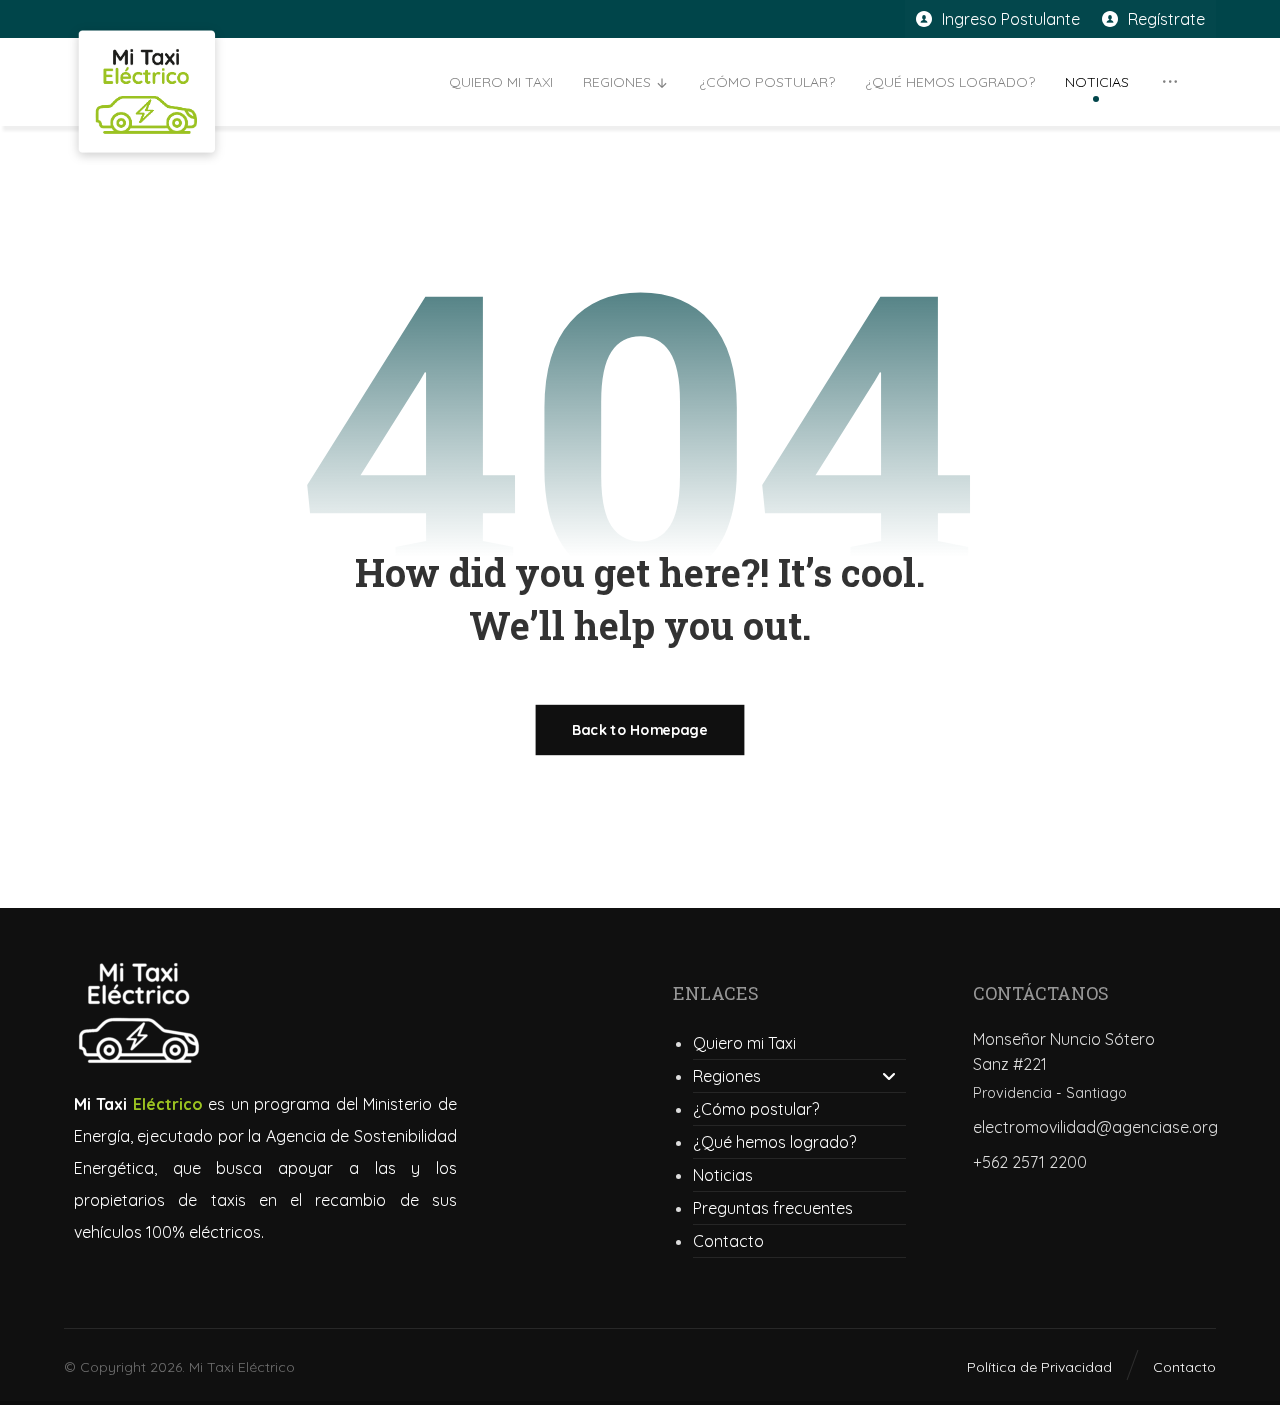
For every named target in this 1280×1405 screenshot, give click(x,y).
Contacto (728, 1241)
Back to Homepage (640, 730)
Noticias (723, 1175)
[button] (1170, 82)
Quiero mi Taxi (744, 1043)
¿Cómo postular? (756, 1109)
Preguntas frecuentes (773, 1208)
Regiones (727, 1076)
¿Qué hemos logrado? (774, 1142)
